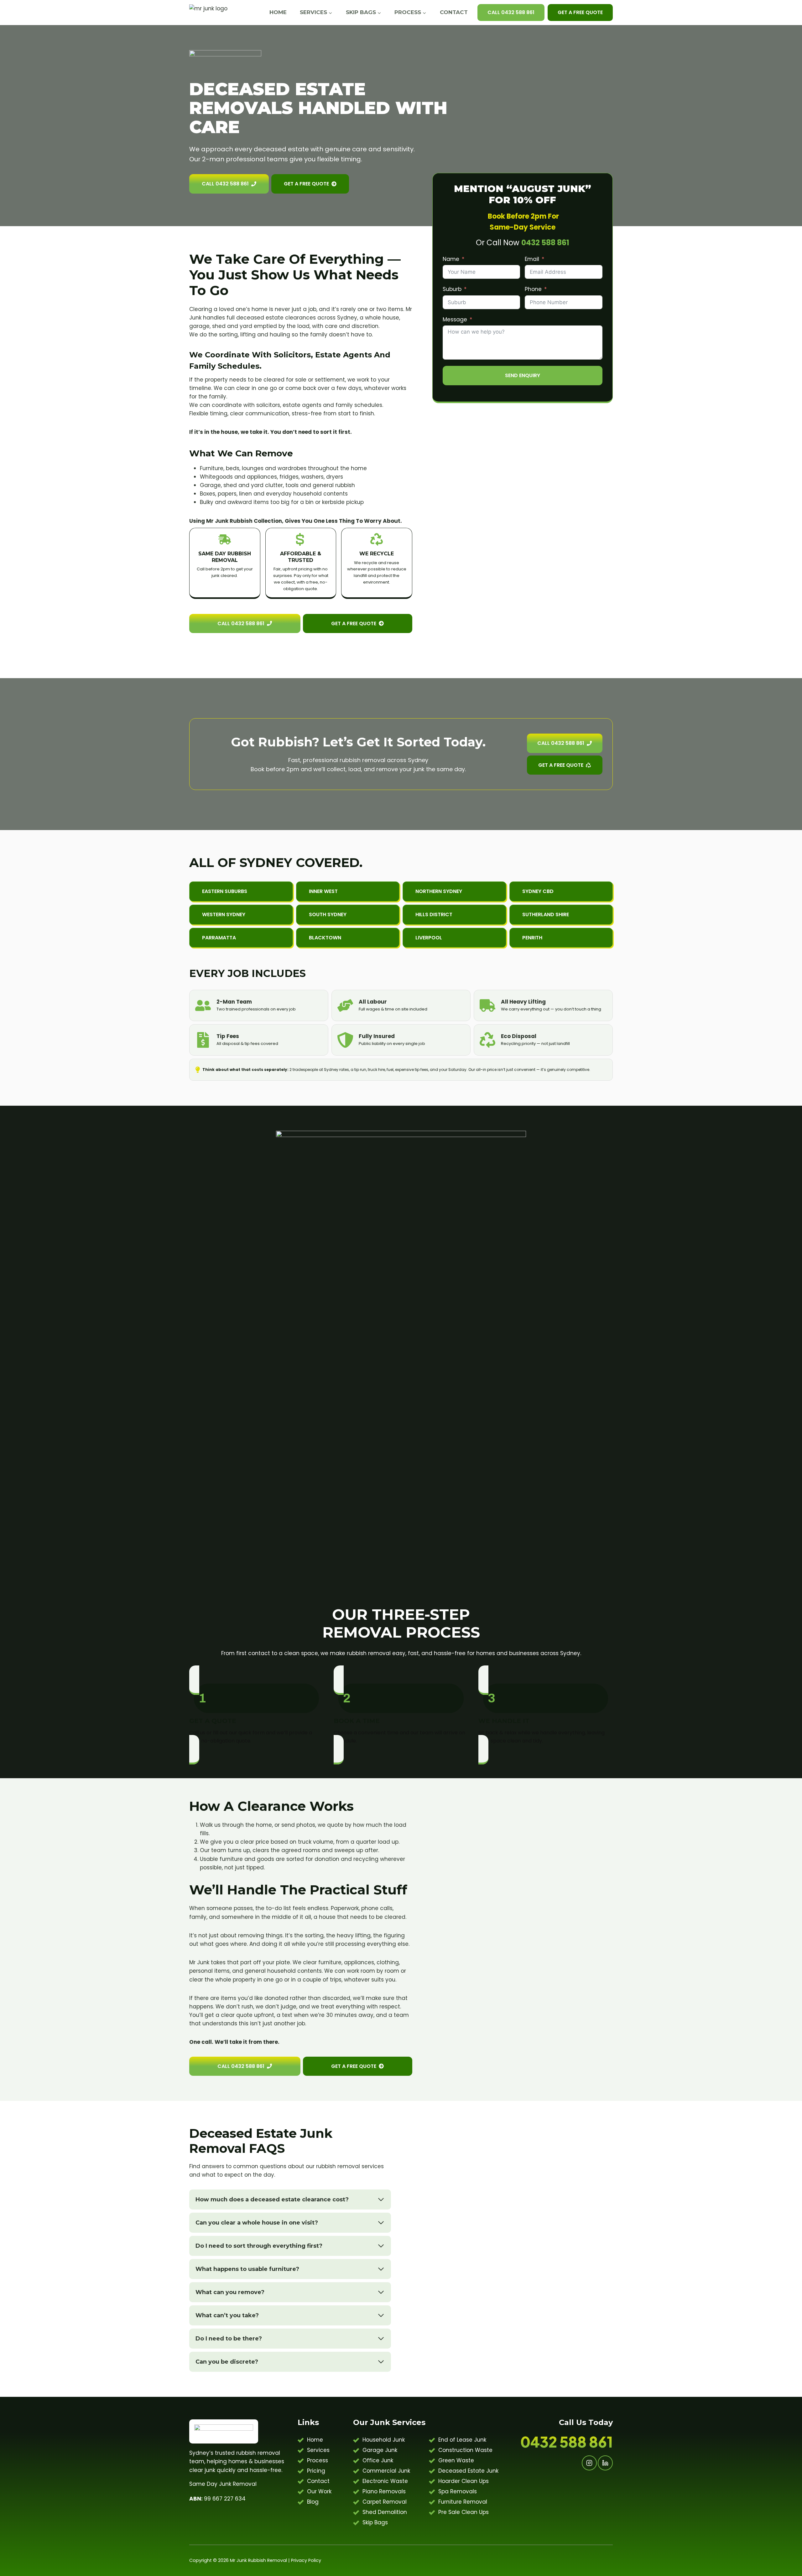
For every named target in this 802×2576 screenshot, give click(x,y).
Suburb (452, 289)
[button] (348, 891)
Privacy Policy (306, 2560)
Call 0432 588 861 (511, 12)
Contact (454, 12)
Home (278, 12)
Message (455, 319)
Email (532, 259)
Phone (533, 289)
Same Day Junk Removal (223, 2484)
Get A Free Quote (580, 12)
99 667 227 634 (217, 2499)
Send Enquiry (523, 375)
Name (451, 259)
